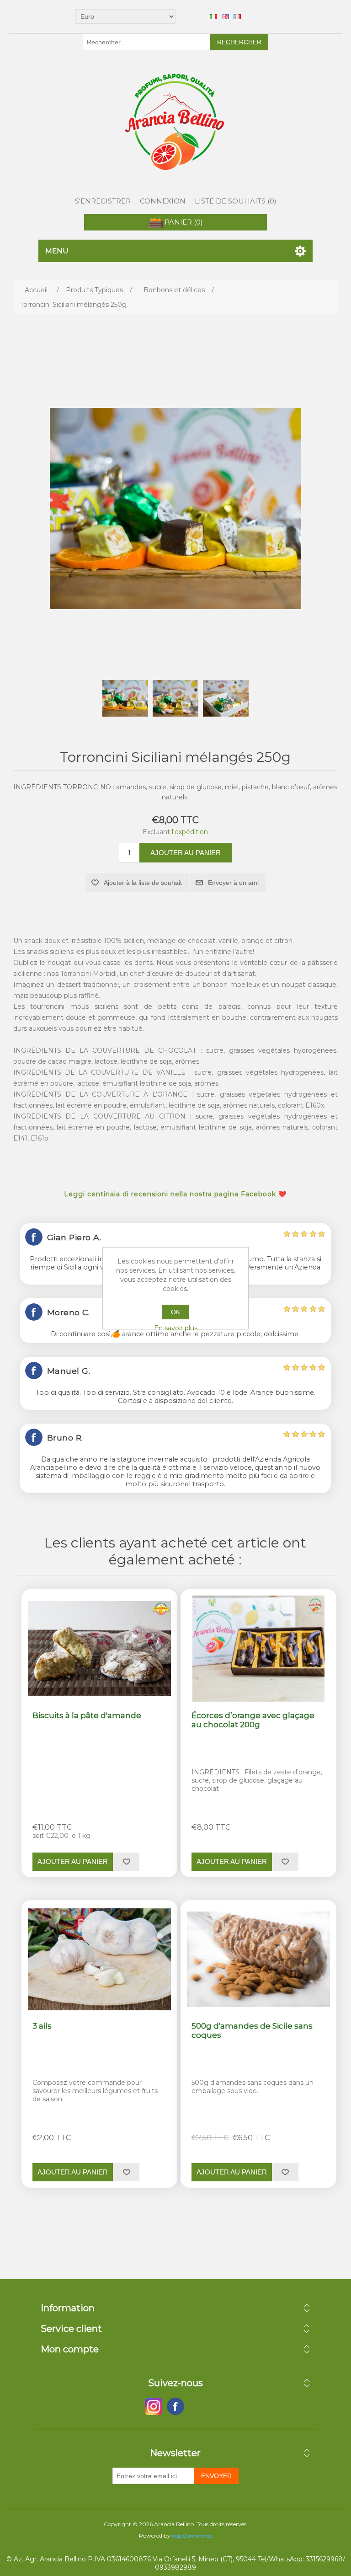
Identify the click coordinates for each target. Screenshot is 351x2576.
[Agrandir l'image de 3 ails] (99, 1959)
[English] (225, 16)
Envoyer (216, 2476)
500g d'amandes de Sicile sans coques (252, 2030)
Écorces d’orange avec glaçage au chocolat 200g (253, 1720)
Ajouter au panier (186, 853)
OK (175, 1312)
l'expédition (190, 832)
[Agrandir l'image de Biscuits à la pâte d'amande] (99, 1648)
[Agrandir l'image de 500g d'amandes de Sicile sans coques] (258, 1959)
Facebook (154, 2406)
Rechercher (239, 42)
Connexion (163, 201)
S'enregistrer (103, 201)
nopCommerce (192, 2536)
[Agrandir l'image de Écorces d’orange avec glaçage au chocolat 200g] (258, 1648)
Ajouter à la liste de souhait (143, 883)
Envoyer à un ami (233, 883)
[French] (237, 16)
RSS (197, 2406)
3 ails (42, 2026)
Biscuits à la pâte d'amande (87, 1715)
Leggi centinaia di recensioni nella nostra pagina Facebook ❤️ (175, 1194)
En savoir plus (176, 1328)
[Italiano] (213, 16)
